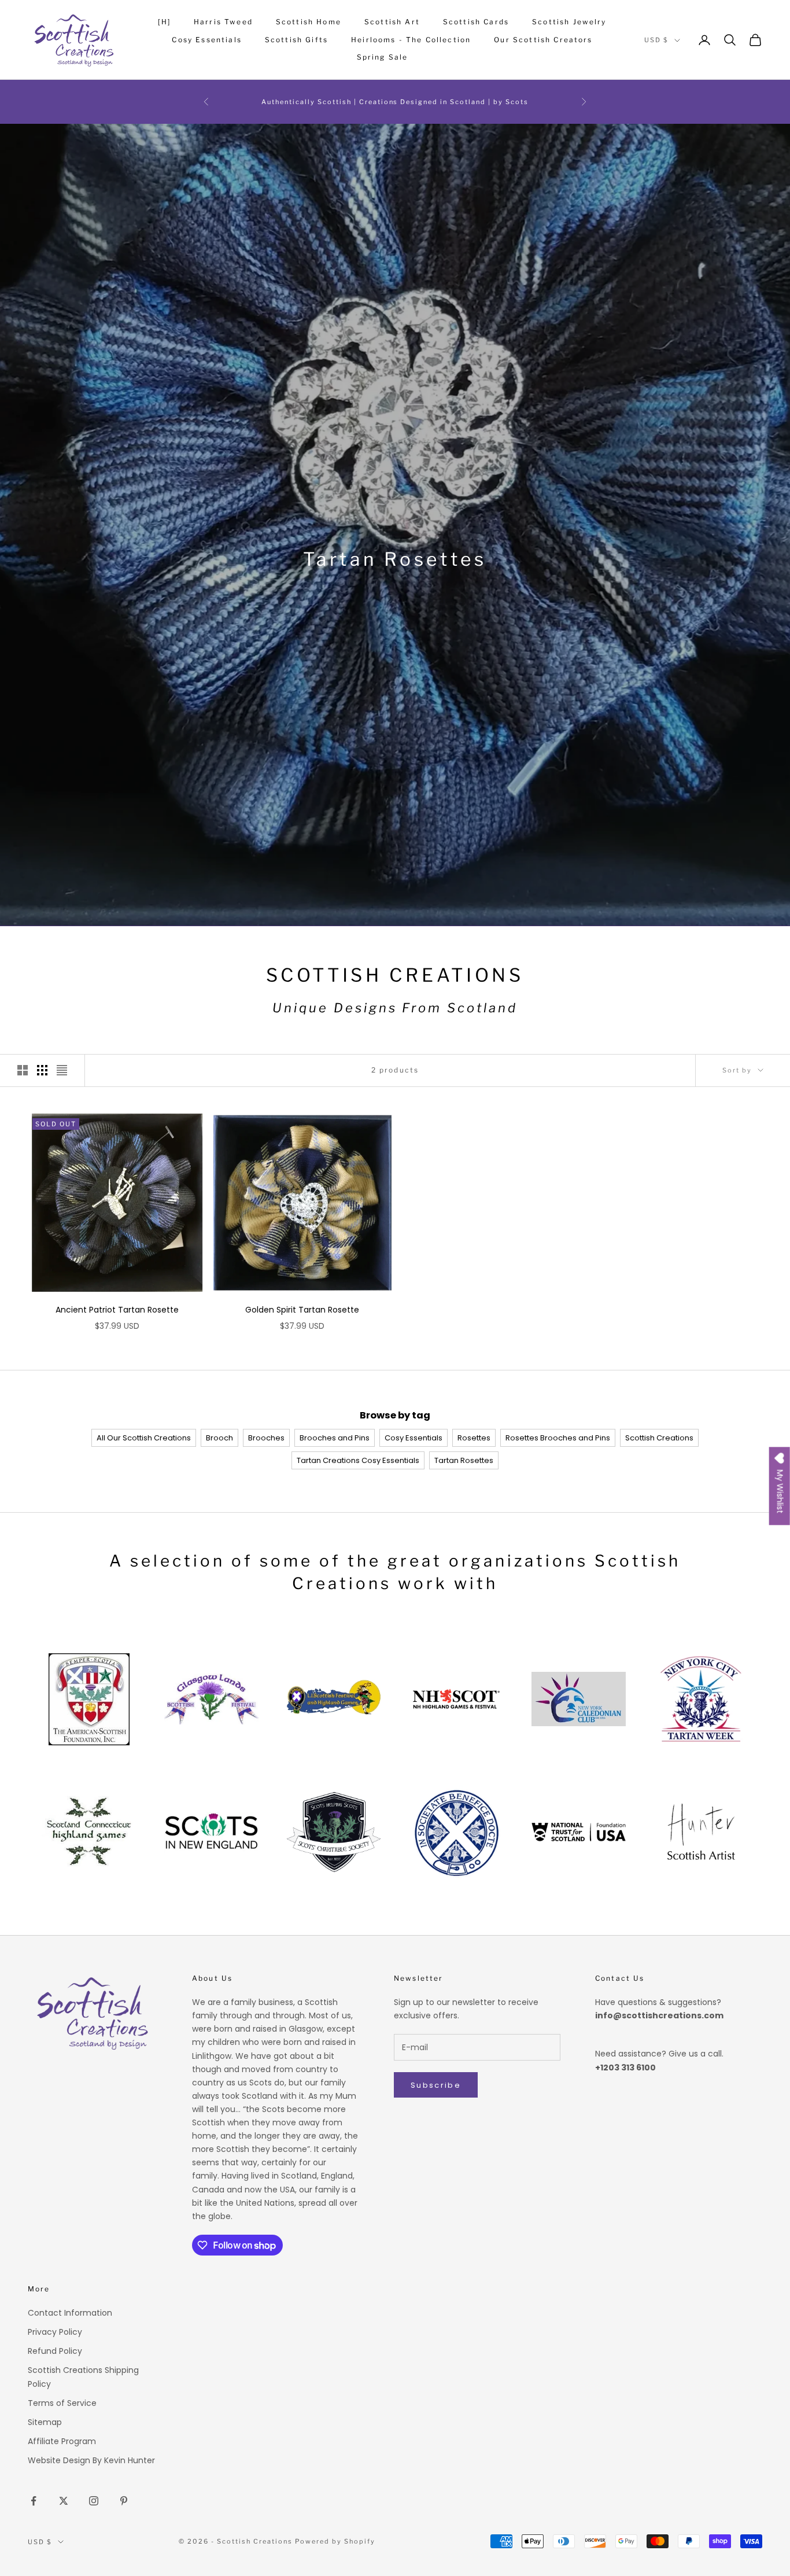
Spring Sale (383, 57)
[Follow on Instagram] (94, 2501)
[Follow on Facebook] (34, 2501)
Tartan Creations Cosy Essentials (358, 1460)
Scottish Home (309, 22)
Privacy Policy (55, 2332)
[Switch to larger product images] (23, 1070)
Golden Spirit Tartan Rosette (302, 1310)
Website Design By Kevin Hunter (91, 2460)
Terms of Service (62, 2403)
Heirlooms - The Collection (411, 40)
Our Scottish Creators (543, 40)
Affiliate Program (62, 2441)
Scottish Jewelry (569, 22)
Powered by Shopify (335, 2541)
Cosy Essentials (206, 40)
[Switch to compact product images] (62, 1070)
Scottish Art (392, 22)
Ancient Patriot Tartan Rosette (117, 1310)
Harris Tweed (223, 22)
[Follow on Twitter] (64, 2501)
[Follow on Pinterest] (124, 2501)
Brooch (219, 1438)
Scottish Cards (476, 22)
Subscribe (436, 2085)
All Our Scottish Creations (144, 1438)
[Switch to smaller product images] (42, 1070)
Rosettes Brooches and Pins (558, 1438)
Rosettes (474, 1438)
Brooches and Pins (335, 1438)
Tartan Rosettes (464, 1460)
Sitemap (45, 2422)
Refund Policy (55, 2351)
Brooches (266, 1438)
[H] (164, 22)
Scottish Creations (659, 1438)
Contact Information (70, 2313)
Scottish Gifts (296, 40)
